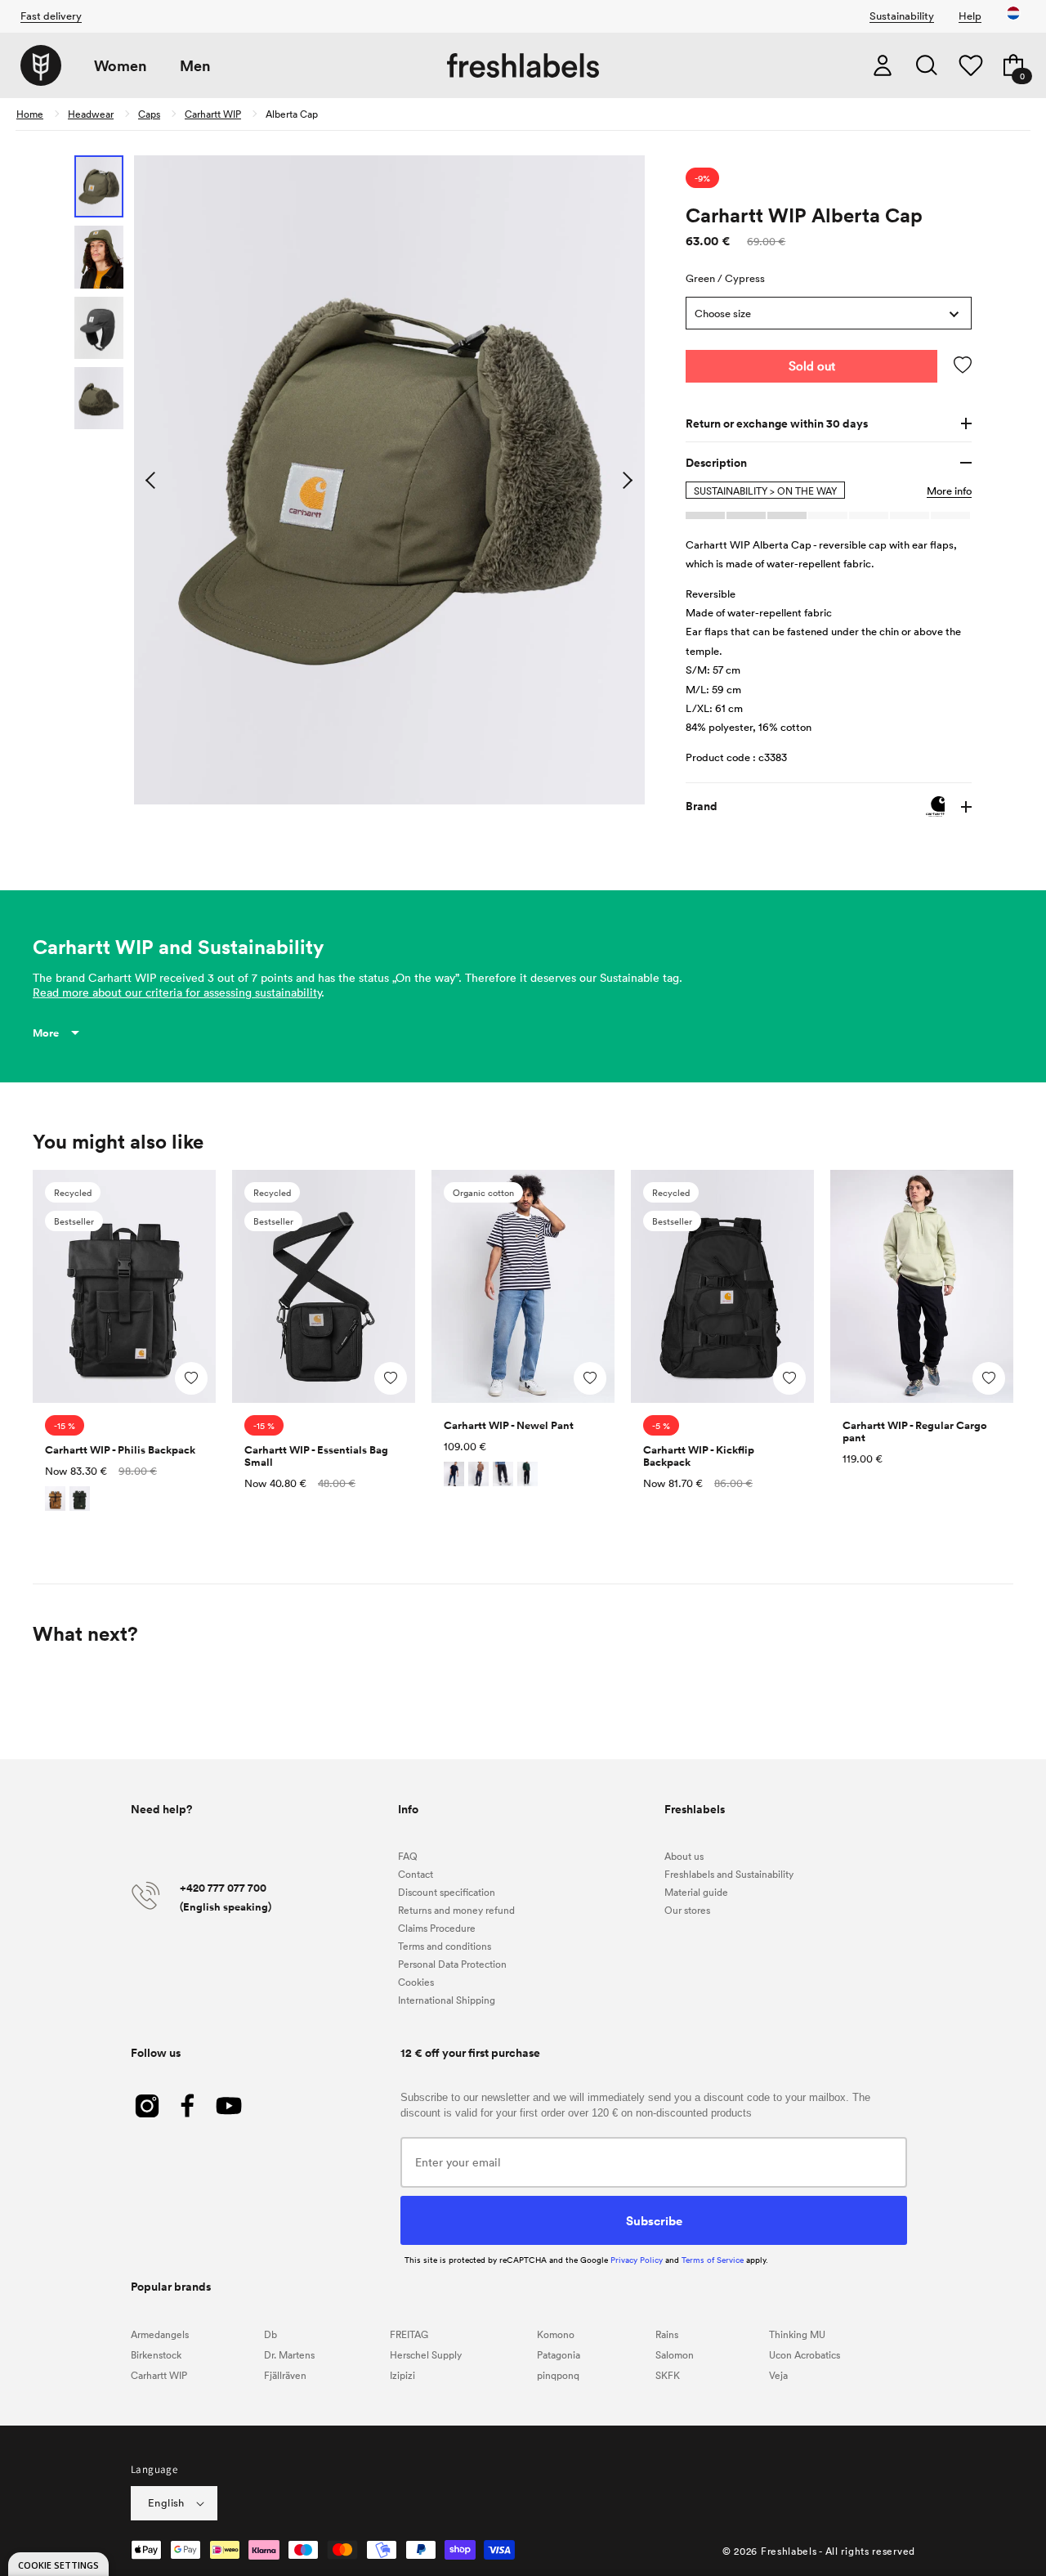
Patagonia (559, 2354)
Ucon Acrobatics (805, 2354)
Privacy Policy (637, 2260)
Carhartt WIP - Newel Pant (509, 1425)
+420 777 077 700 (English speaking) (226, 1897)
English (166, 2502)
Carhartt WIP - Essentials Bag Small (316, 1456)
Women (121, 66)
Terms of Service (713, 2260)
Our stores (687, 1910)
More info (949, 491)
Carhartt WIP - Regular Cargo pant (915, 1431)
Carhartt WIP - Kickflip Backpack (699, 1456)
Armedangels (160, 2334)
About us (684, 1856)
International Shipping (447, 2000)
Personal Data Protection (452, 1964)
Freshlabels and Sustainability (729, 1874)
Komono (556, 2334)
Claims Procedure (437, 1928)
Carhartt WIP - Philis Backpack (120, 1450)
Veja (778, 2375)
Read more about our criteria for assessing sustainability (177, 992)
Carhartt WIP (213, 114)
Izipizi (402, 2375)
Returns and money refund (456, 1910)
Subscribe (654, 2220)
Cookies (416, 1982)
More (46, 1033)
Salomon (675, 2354)
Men (195, 66)
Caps (149, 114)
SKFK (668, 2375)
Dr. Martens (289, 2354)
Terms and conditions (445, 1946)
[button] (927, 65)
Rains (667, 2334)
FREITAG (409, 2334)
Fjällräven (285, 2375)
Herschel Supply (426, 2354)
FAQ (408, 1856)
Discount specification (447, 1892)
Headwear (91, 114)
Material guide (696, 1892)
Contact (416, 1874)
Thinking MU (797, 2334)
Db (270, 2334)
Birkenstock (156, 2354)
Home (30, 114)
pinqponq (558, 2375)
